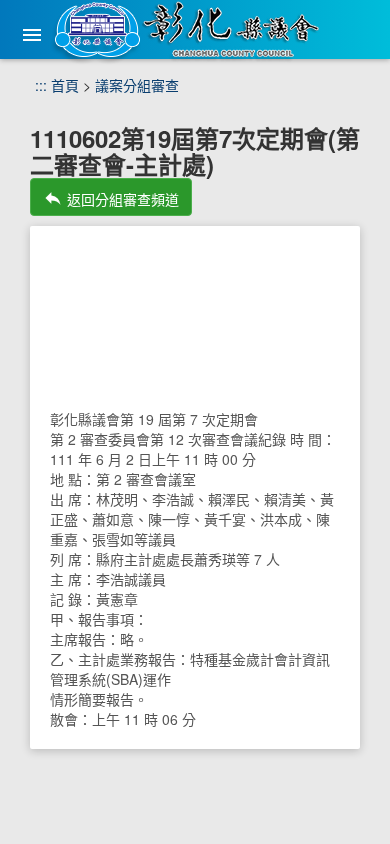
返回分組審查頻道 (111, 198)
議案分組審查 (137, 85)
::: (41, 85)
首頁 (65, 85)
